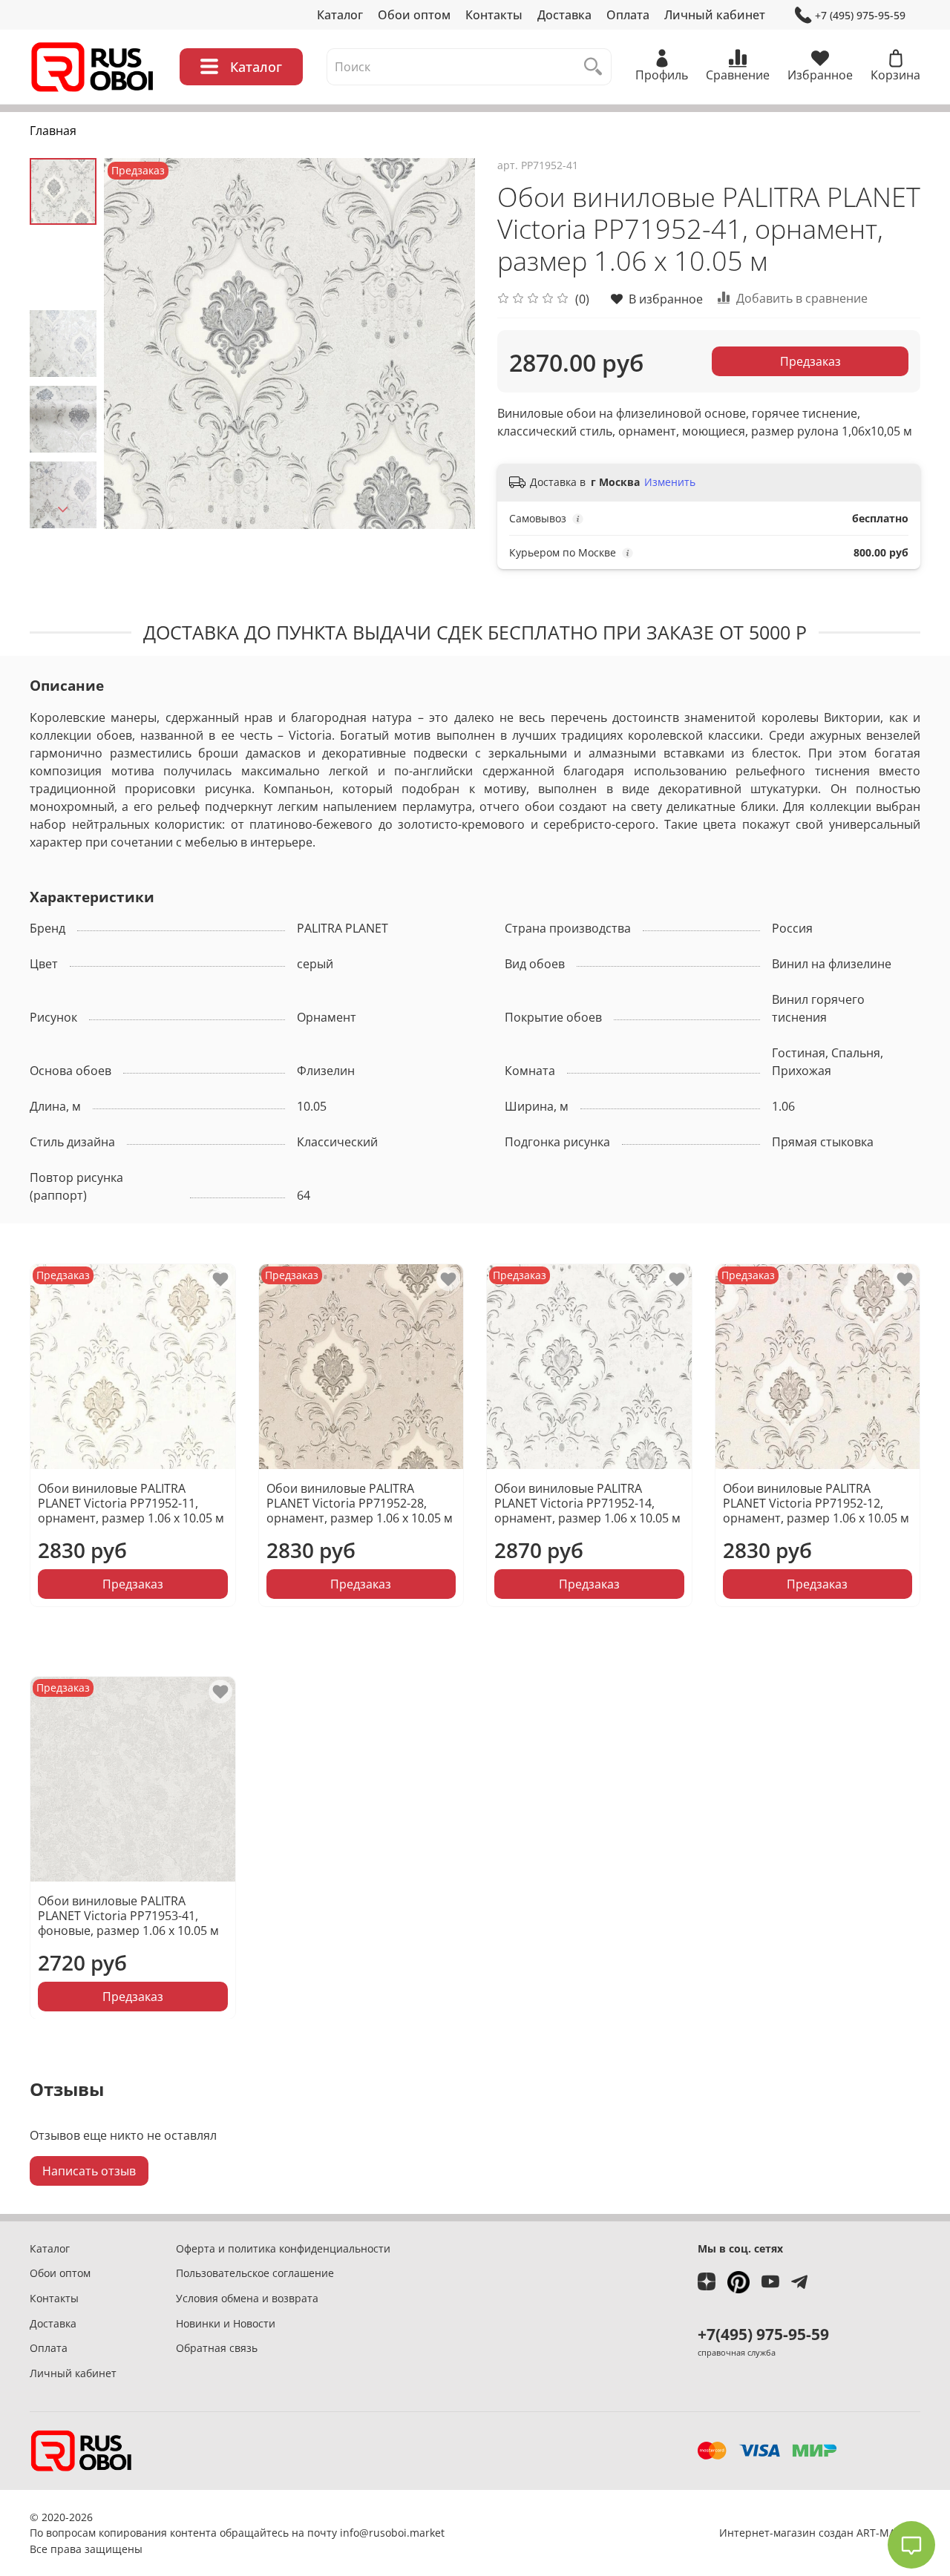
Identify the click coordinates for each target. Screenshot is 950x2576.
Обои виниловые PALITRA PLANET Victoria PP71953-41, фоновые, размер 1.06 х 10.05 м (128, 1915)
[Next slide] (63, 510)
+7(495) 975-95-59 (763, 2334)
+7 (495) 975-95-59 (860, 15)
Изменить (670, 482)
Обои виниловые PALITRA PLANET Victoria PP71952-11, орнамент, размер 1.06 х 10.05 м (131, 1503)
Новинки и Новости (226, 2323)
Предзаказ (810, 361)
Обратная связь (217, 2348)
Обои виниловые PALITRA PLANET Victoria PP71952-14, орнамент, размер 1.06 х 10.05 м (587, 1503)
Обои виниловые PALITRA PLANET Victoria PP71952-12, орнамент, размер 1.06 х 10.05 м (816, 1503)
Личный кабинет (715, 15)
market (427, 2533)
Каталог (340, 15)
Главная (53, 131)
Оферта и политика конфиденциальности (283, 2248)
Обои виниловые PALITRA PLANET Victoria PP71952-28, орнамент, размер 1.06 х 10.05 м (360, 1503)
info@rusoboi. (375, 2533)
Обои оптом (414, 15)
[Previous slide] (134, 344)
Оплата (628, 15)
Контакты (494, 15)
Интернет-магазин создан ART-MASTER (820, 2533)
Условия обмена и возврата (247, 2298)
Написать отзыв (89, 2171)
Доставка (564, 15)
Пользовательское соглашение (255, 2273)
